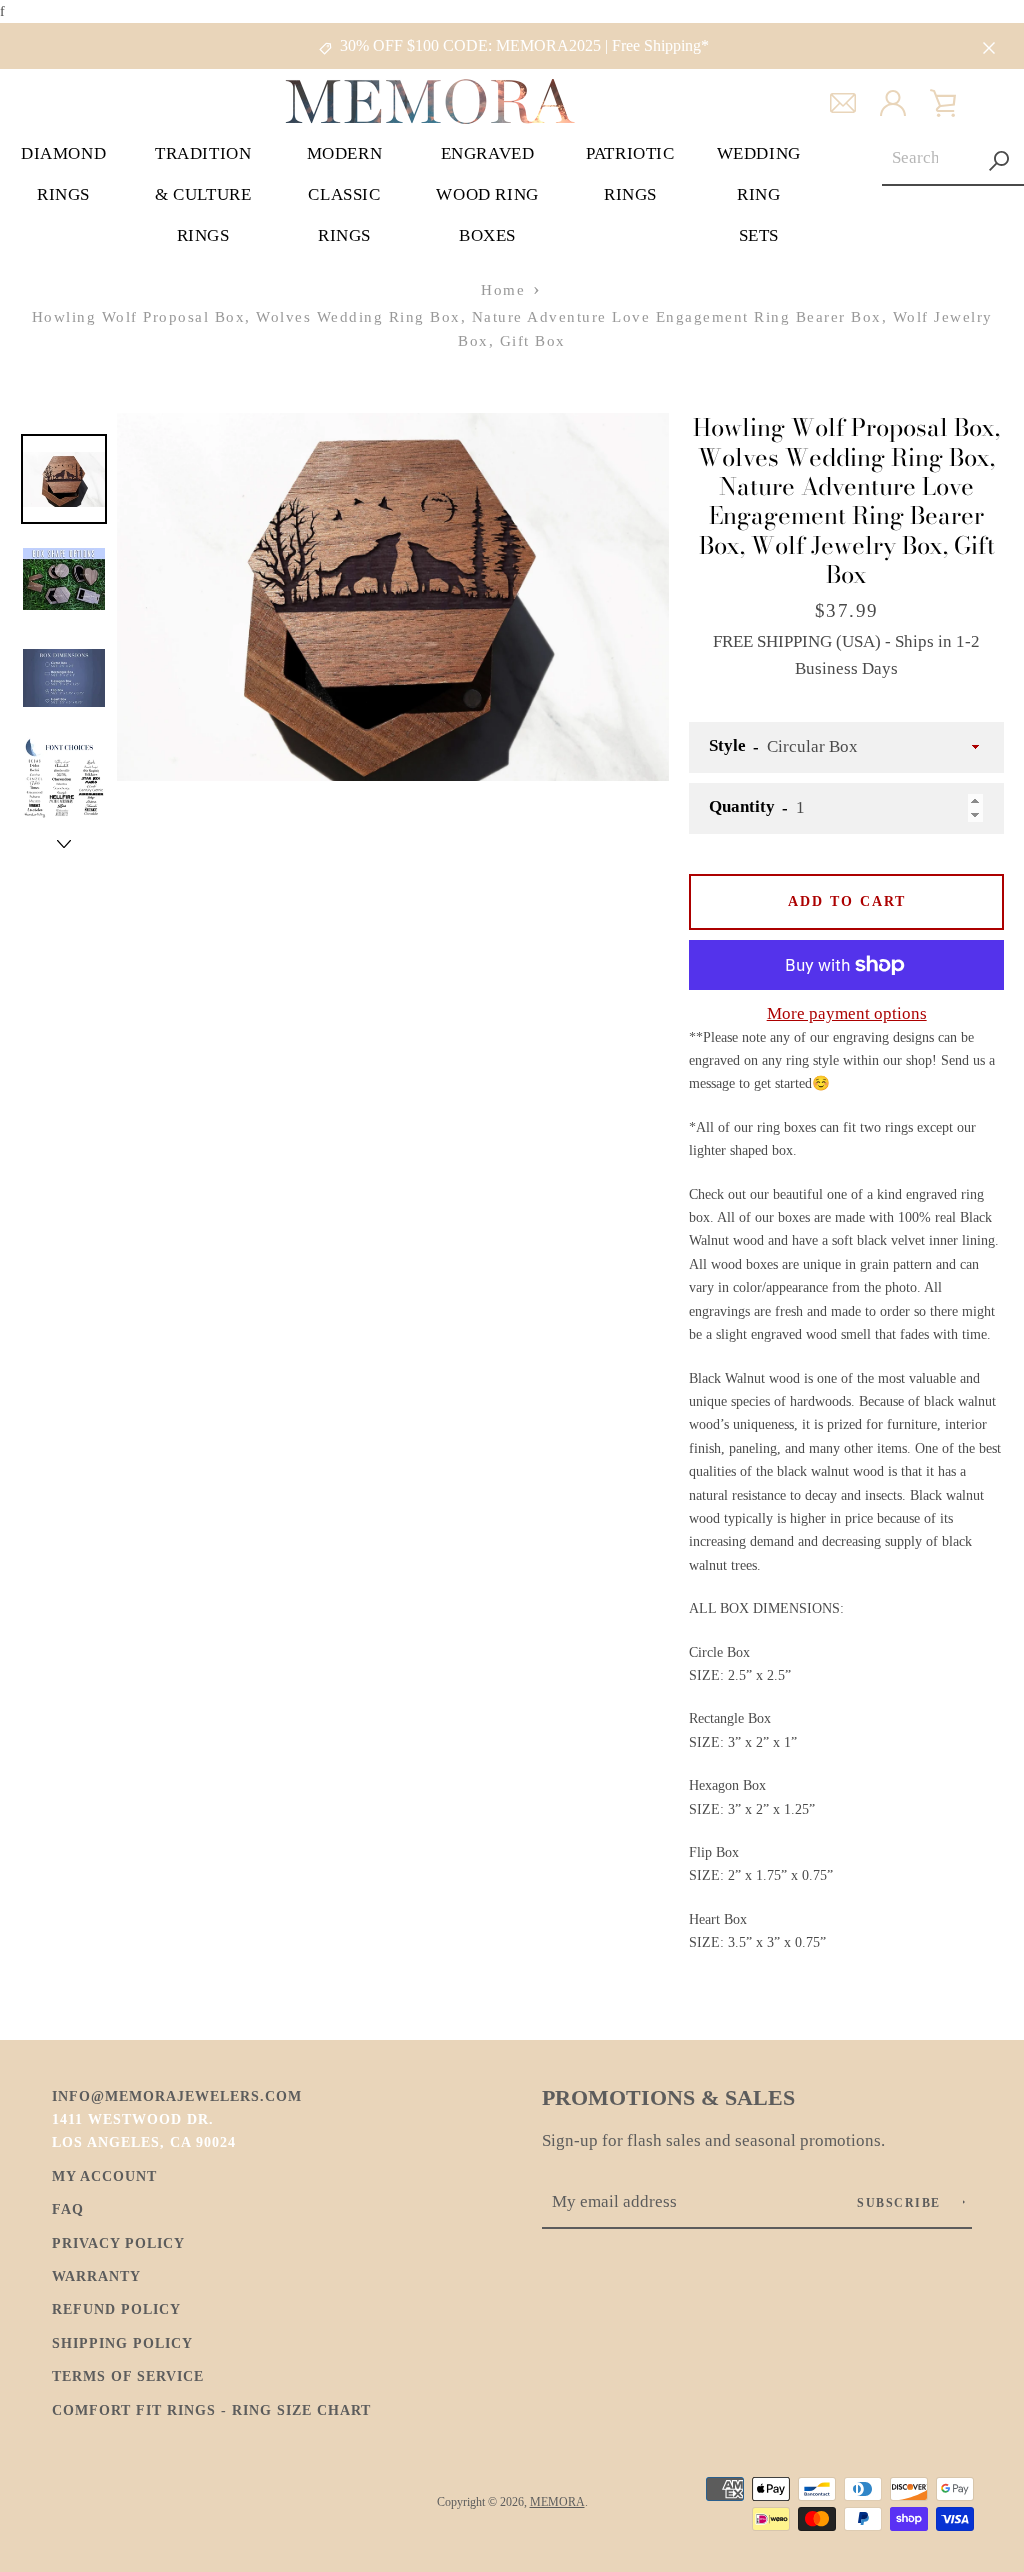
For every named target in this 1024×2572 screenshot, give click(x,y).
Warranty (96, 2276)
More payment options (847, 1013)
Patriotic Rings (630, 174)
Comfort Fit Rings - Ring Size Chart (211, 2410)
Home (503, 290)
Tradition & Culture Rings (203, 194)
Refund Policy (116, 2309)
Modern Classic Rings (345, 194)
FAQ (68, 2209)
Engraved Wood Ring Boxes (487, 194)
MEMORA (557, 2502)
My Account (104, 2176)
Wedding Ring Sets (759, 194)
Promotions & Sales (668, 2098)
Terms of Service (128, 2376)
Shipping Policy (122, 2343)
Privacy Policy (118, 2243)
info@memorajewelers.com (177, 2096)
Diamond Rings (63, 174)
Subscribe (901, 2203)
